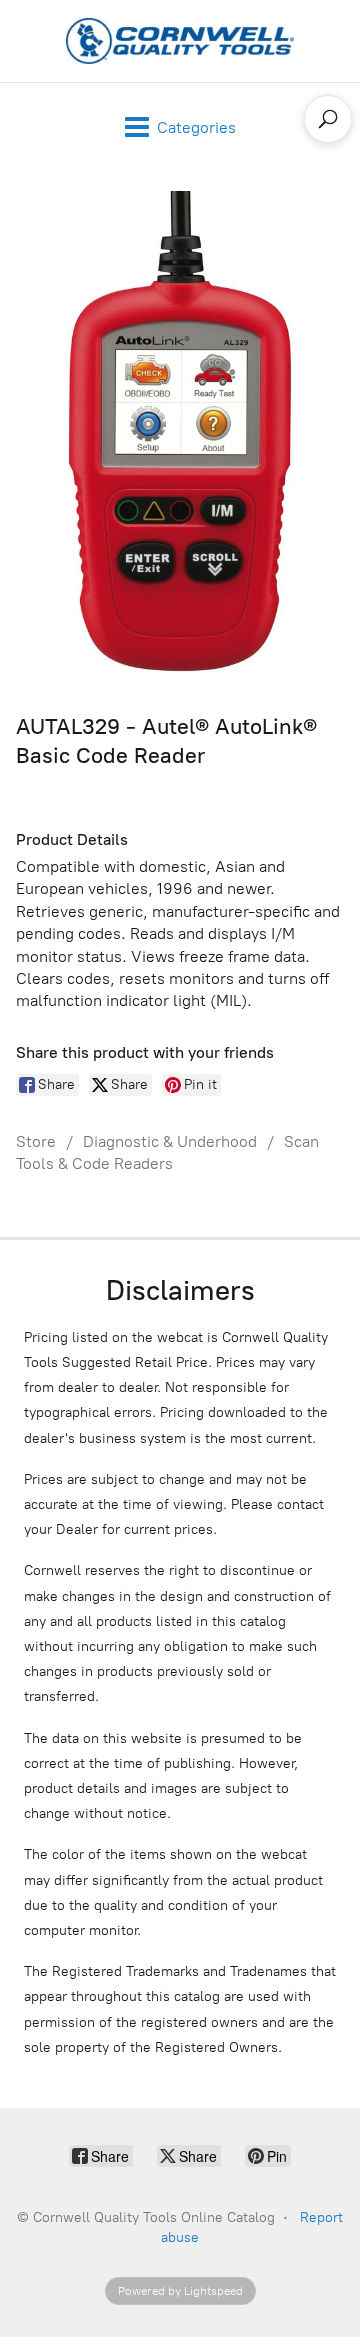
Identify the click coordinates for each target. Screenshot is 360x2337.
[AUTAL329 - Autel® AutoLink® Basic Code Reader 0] (180, 437)
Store (36, 1141)
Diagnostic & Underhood (170, 1141)
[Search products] (328, 119)
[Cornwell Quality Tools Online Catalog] (179, 41)
